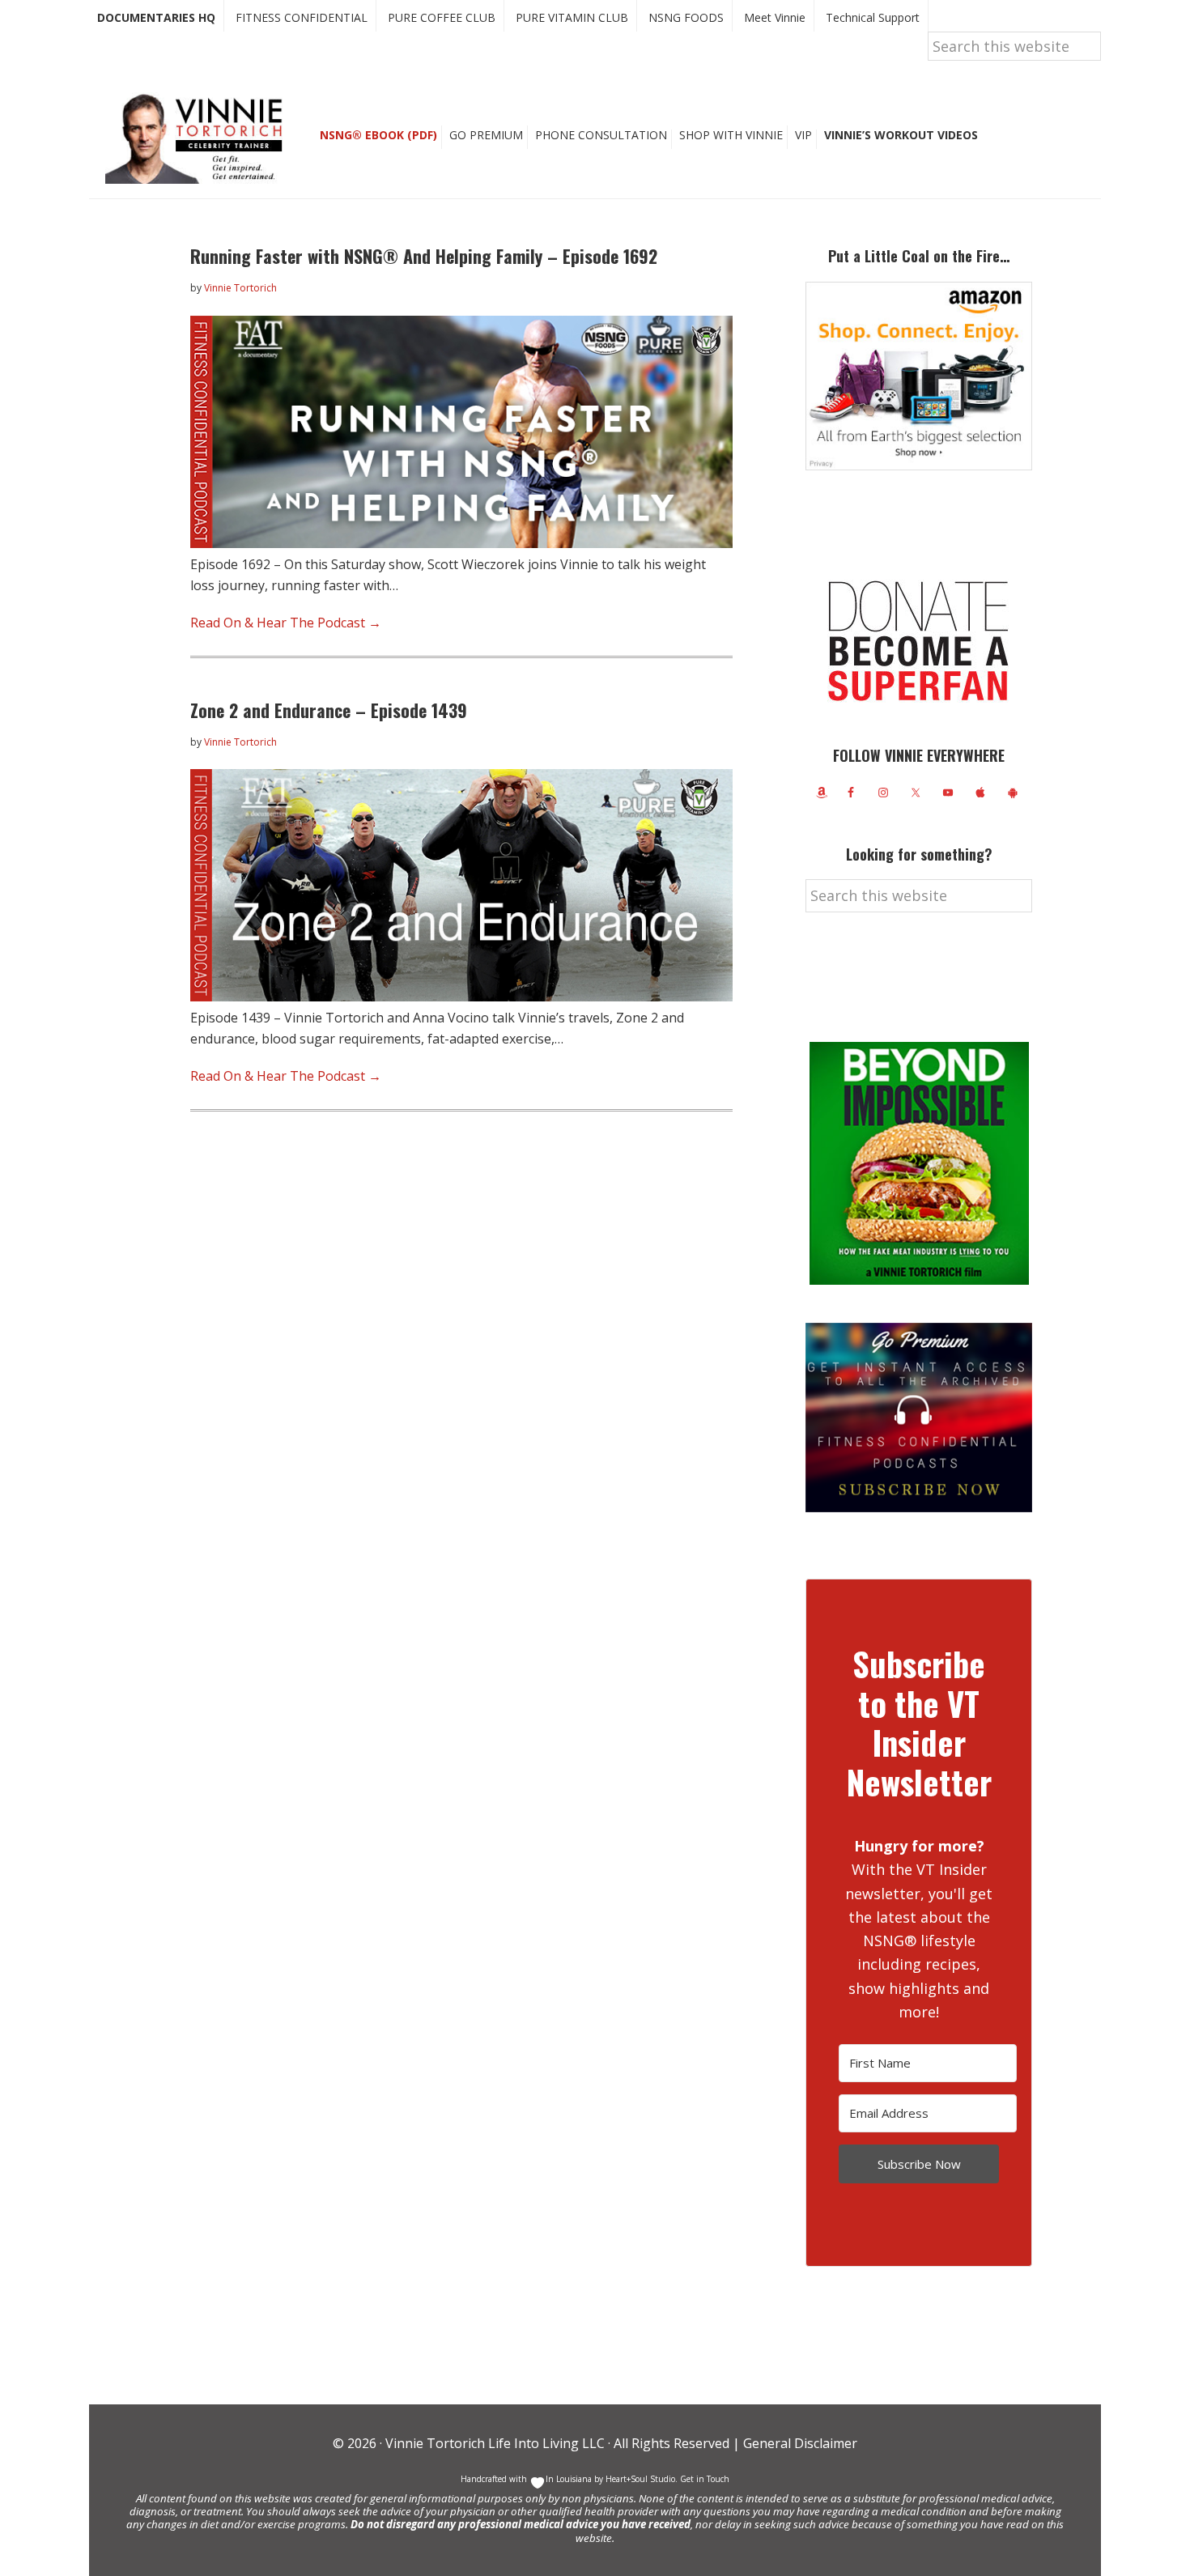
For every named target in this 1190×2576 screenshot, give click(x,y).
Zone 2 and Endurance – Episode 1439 (329, 710)
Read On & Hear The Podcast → (286, 623)
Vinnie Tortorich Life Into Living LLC (495, 2443)
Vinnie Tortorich (200, 138)
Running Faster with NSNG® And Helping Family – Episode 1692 (424, 256)
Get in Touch (705, 2479)
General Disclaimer (799, 2443)
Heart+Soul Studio (639, 2479)
